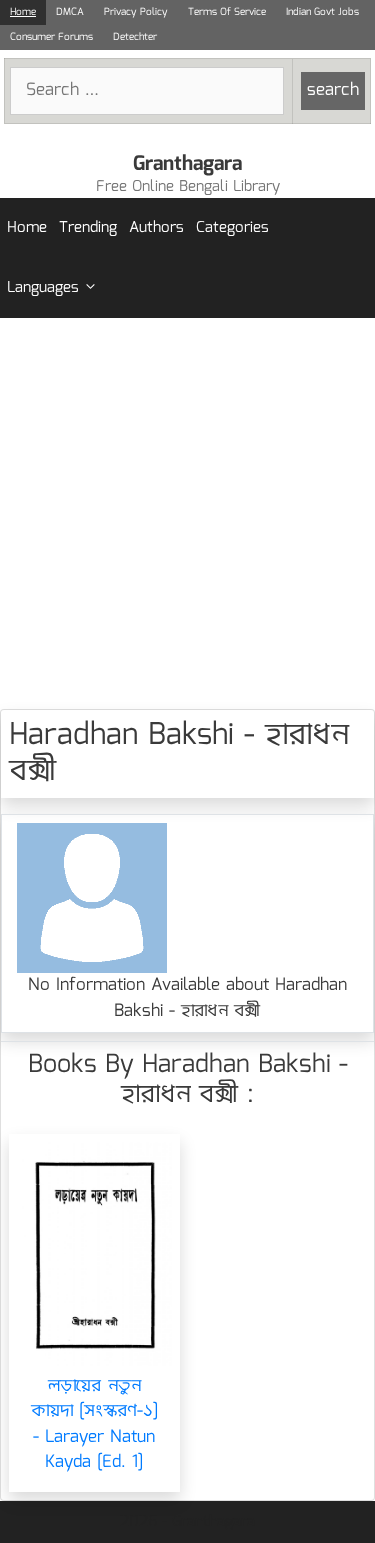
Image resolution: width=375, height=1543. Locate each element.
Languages (43, 288)
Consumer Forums (51, 37)
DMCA (70, 12)
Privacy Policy (136, 12)
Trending (88, 228)
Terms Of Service (227, 12)
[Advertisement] (187, 513)
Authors (156, 228)
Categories (232, 228)
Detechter (135, 37)
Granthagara (187, 164)
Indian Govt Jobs (322, 12)
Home (23, 12)
